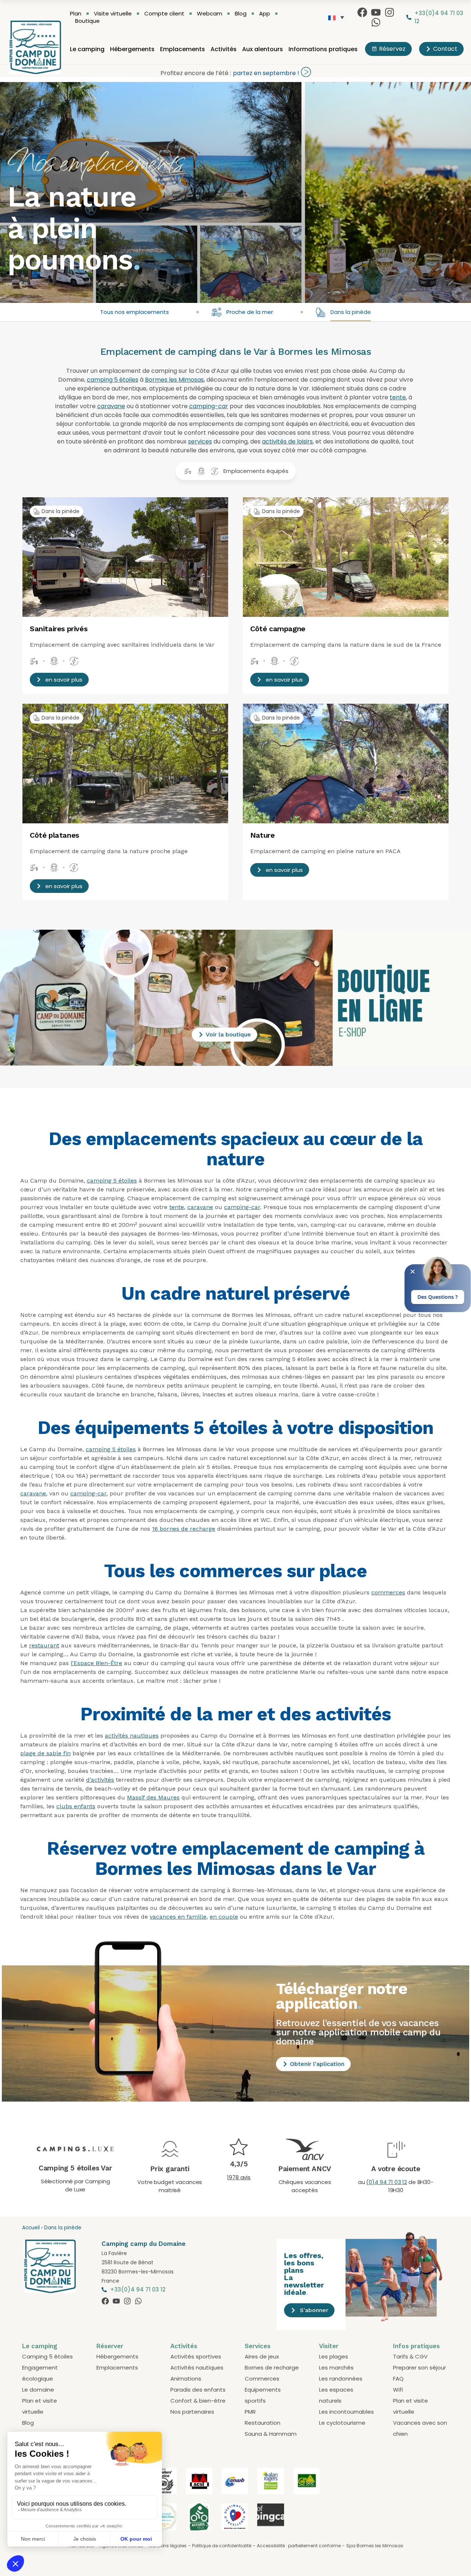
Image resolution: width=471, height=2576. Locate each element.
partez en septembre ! (266, 73)
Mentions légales (168, 2546)
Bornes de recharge (272, 2367)
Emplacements (183, 49)
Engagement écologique (40, 2373)
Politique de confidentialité (222, 2546)
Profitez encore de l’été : (196, 73)
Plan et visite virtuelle (40, 2406)
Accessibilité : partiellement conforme (299, 2546)
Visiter (329, 2346)
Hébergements (132, 49)
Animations (186, 2379)
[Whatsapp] (376, 22)
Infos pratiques (416, 2346)
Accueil (31, 2228)
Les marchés (336, 2367)
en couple (224, 1917)
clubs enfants (76, 1806)
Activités (224, 49)
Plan (76, 14)
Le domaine (38, 2390)
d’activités (100, 1780)
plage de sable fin (45, 1753)
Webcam (210, 14)
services (200, 441)
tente (398, 397)
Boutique (87, 21)
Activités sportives (196, 2356)
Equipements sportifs (263, 2395)
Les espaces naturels (336, 2395)
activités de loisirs (287, 441)
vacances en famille (178, 1917)
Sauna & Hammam (271, 2434)
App (265, 14)
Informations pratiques (323, 49)
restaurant (44, 1645)
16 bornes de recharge (184, 1529)
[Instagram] (389, 12)
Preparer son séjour (419, 2367)
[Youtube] (376, 12)
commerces (388, 1592)
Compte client (164, 14)
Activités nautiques (197, 2367)
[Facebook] (362, 12)
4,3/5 (239, 2164)
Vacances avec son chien (420, 2428)
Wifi (398, 2390)
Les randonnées (341, 2379)
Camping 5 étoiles (47, 2356)
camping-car (209, 406)
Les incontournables (346, 2412)
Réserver (110, 2346)
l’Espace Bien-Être (96, 1663)
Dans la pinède (351, 312)
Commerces (262, 2379)
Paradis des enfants (198, 2390)
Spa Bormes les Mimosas (375, 2546)
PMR (250, 2412)
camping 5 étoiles (113, 380)
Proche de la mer (250, 312)
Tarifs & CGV (410, 2356)
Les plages (334, 2356)
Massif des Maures (153, 1797)
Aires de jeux (262, 2356)
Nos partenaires (192, 2412)
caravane (111, 406)
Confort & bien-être (198, 2401)
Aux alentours (263, 49)
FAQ (398, 2379)
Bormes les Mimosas (174, 380)
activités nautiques (132, 1736)
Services (258, 2346)
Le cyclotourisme (342, 2423)
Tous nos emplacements (134, 312)
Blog (241, 14)
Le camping (87, 49)
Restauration (263, 2423)
